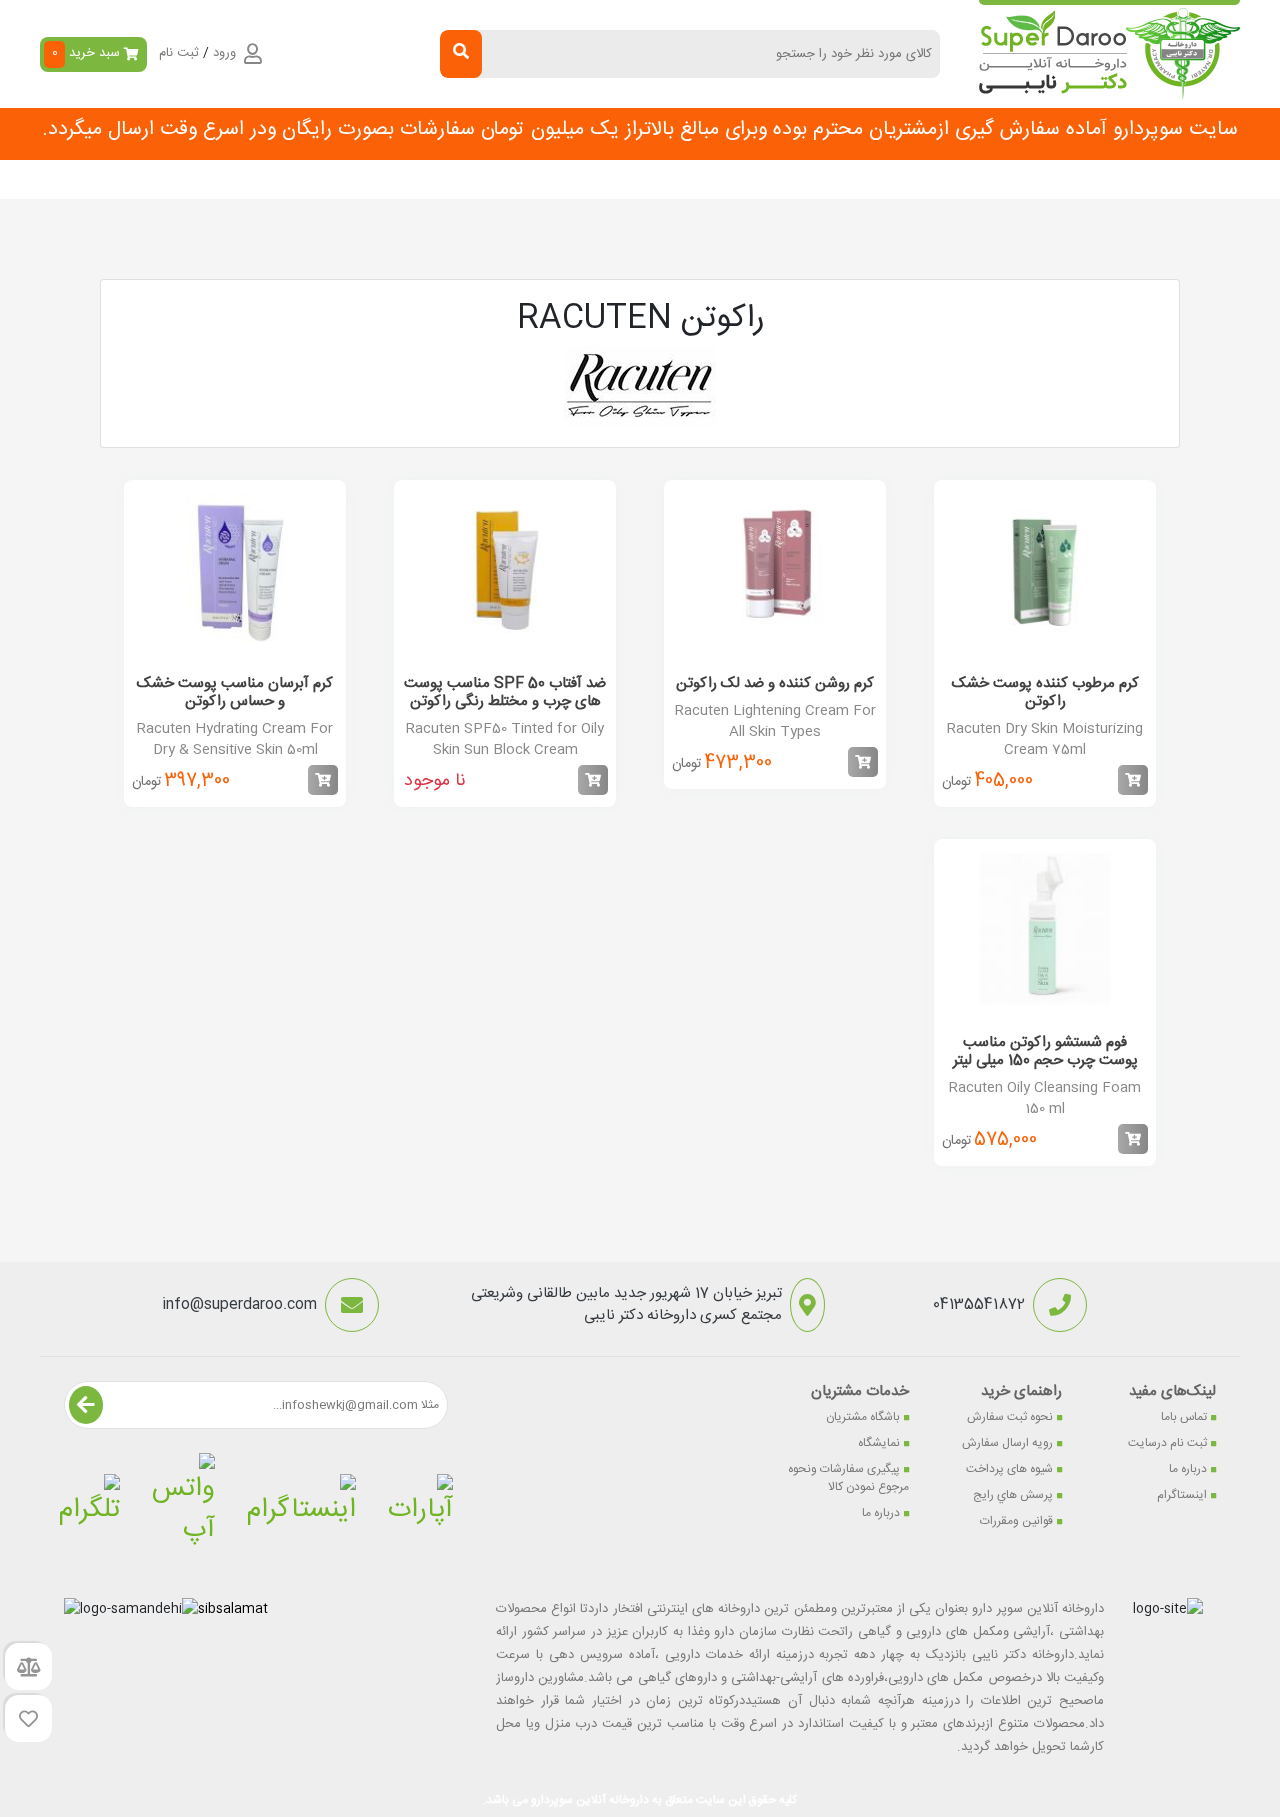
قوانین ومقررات (1016, 1521)
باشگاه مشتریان (863, 1417)
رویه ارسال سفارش (1007, 1443)
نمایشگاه (879, 1443)
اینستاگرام (1182, 1495)
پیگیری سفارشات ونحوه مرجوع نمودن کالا (848, 1478)
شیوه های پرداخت (1009, 1469)
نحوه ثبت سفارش (220, 179)
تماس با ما (405, 179)
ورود (224, 54)
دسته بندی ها (887, 179)
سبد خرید (86, 53)
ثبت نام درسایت (1167, 1443)
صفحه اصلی (990, 179)
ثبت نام (179, 54)
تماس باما (1184, 1417)
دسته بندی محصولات (1126, 179)
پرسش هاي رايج (1013, 1495)
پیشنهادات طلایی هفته (629, 179)
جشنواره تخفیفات (770, 179)
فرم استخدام (500, 179)
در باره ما (323, 179)
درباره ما (1188, 1469)
